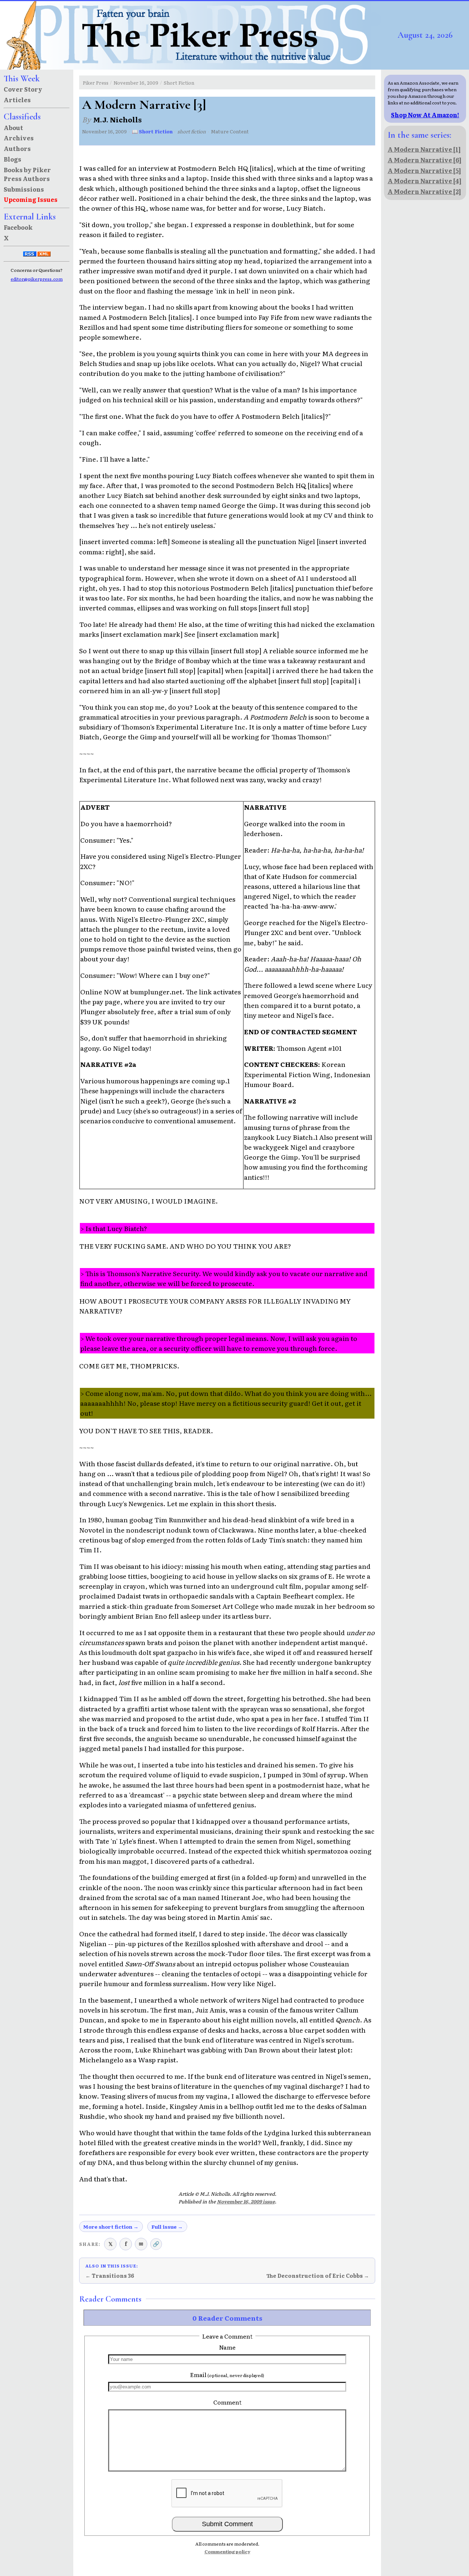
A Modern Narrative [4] (424, 181)
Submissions (24, 189)
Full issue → (167, 2226)
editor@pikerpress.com (37, 279)
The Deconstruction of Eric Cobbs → (318, 2276)
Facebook (18, 227)
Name (227, 2347)
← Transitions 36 (110, 2276)
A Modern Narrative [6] (424, 160)
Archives (19, 138)
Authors (17, 148)
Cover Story (23, 89)
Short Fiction (179, 83)
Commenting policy (227, 2551)
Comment (227, 2402)
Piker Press (96, 83)
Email (227, 2374)
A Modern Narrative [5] (424, 170)
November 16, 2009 (136, 83)
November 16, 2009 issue (246, 2201)
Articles (17, 100)
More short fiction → (111, 2226)
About (13, 127)
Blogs (12, 159)
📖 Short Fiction (152, 131)
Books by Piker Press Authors (27, 174)
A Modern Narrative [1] (424, 149)
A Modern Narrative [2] (424, 191)
